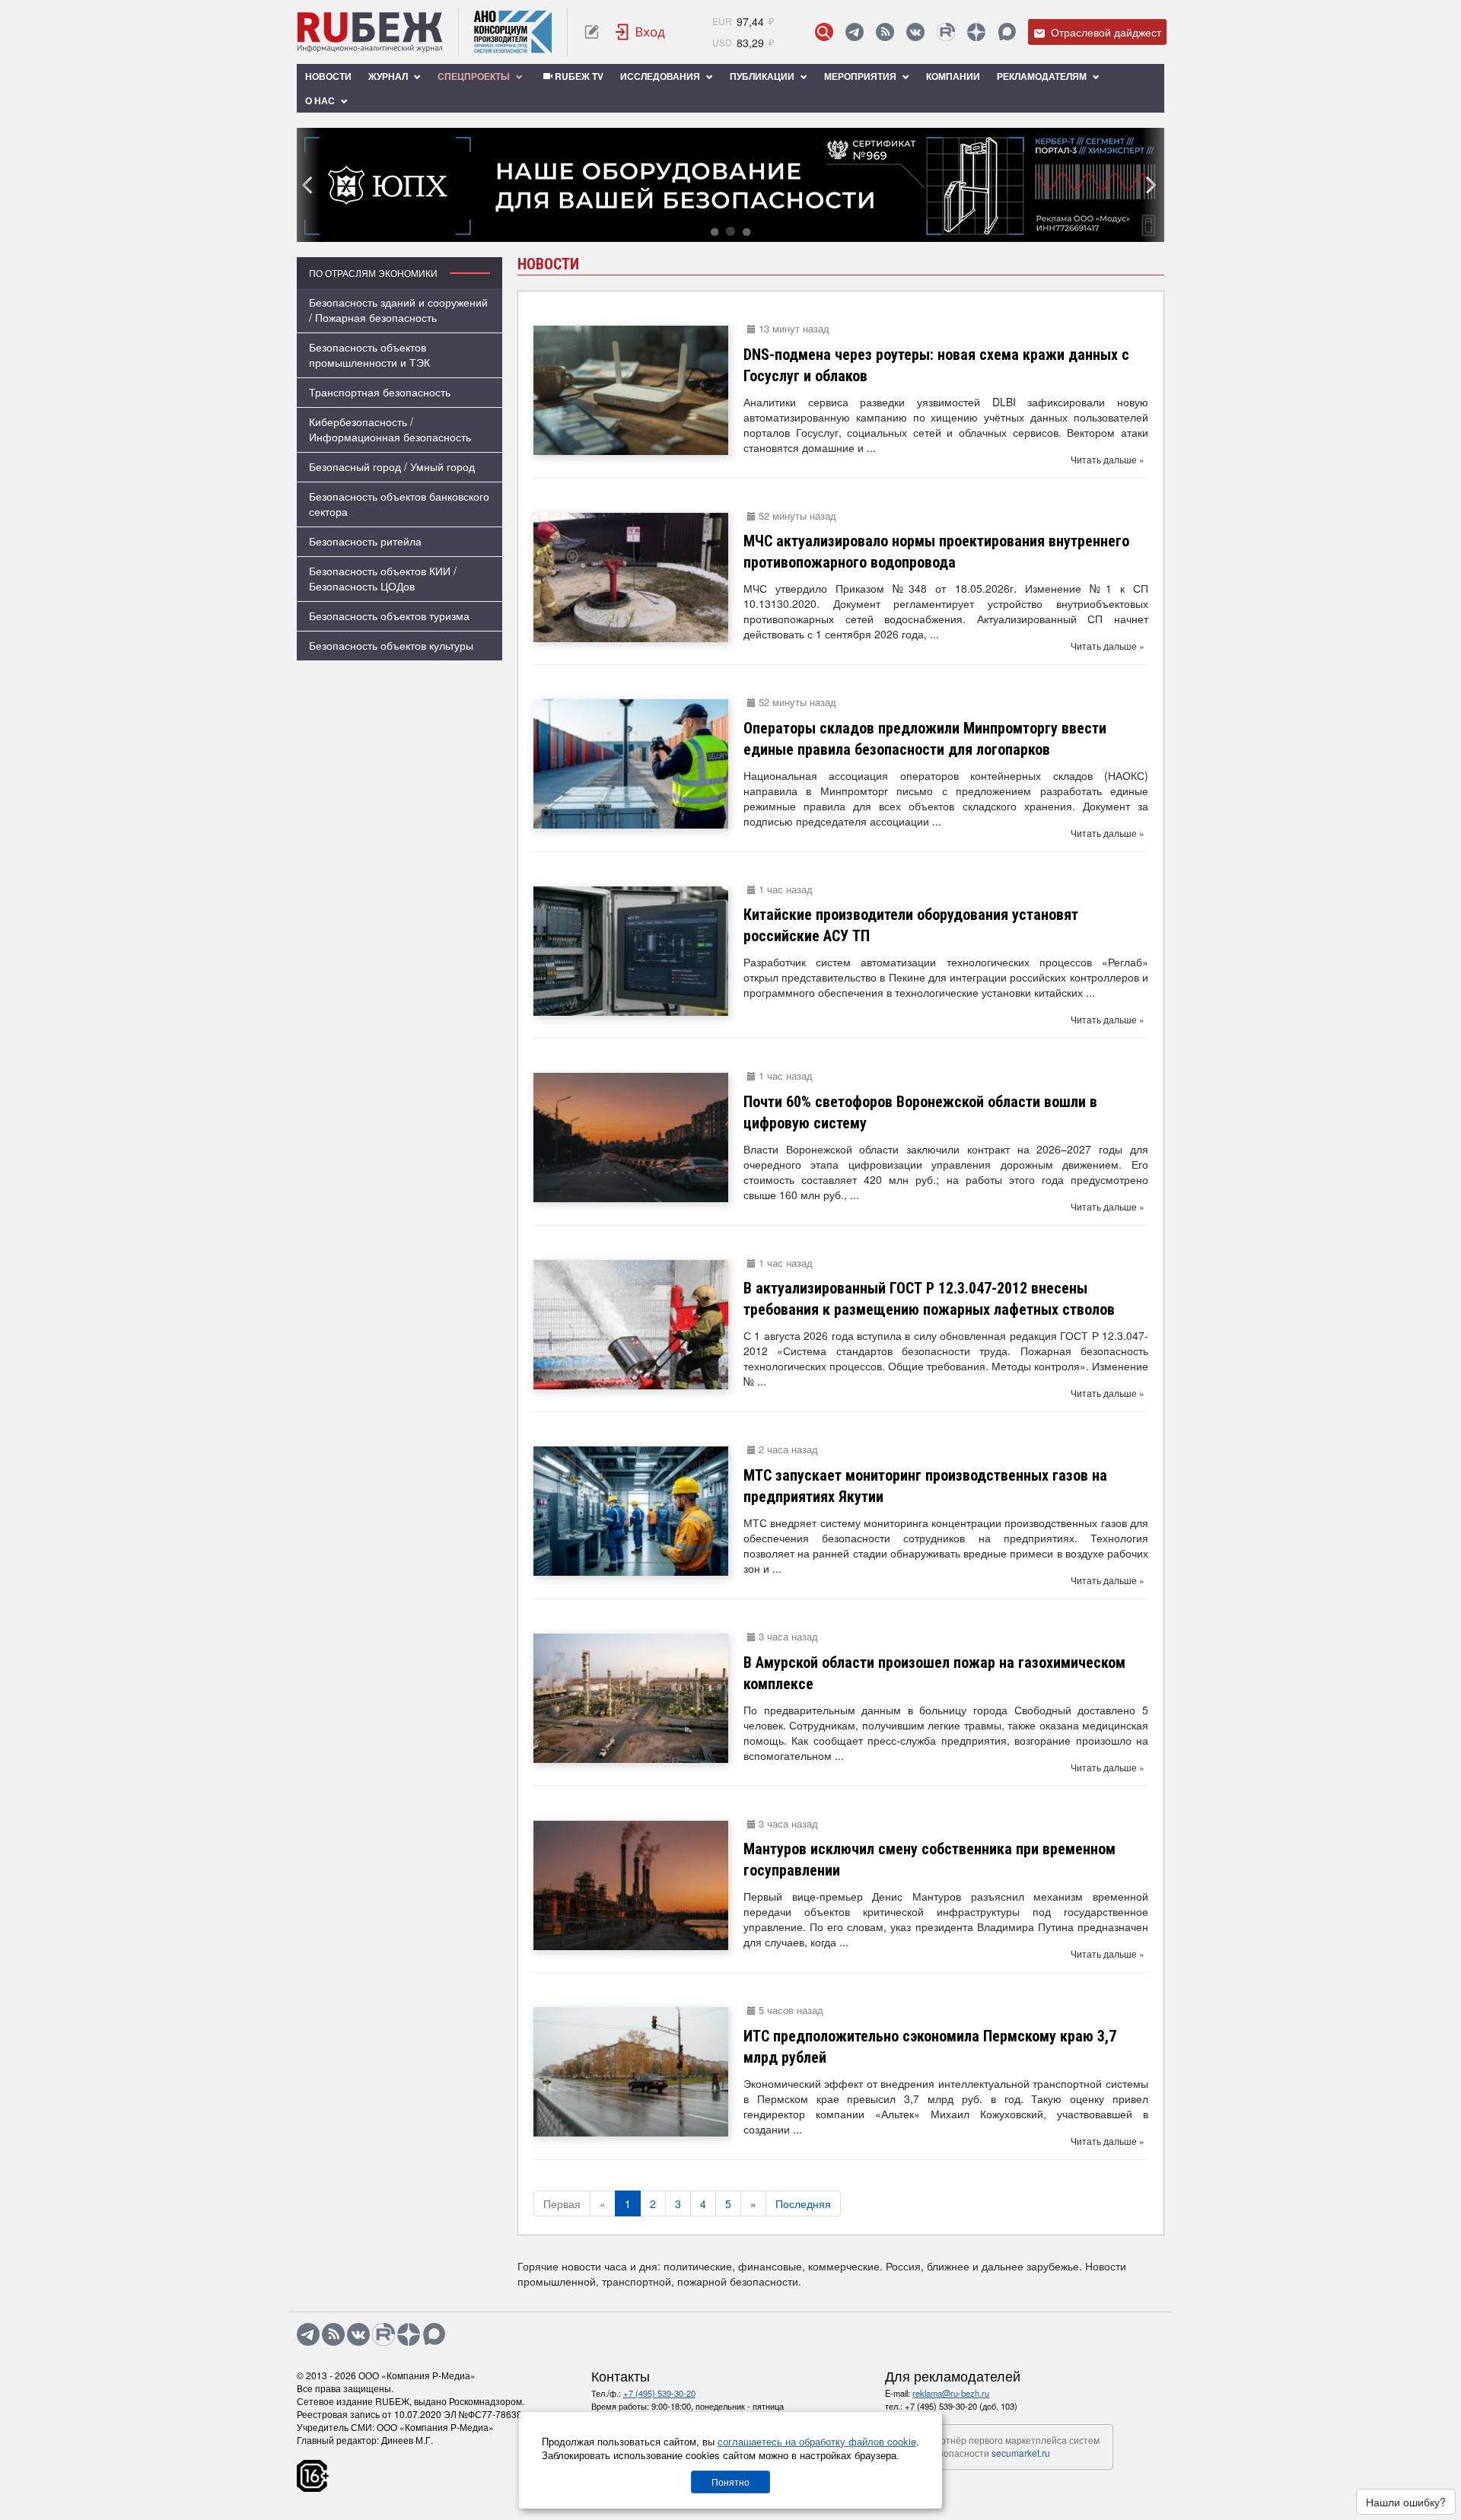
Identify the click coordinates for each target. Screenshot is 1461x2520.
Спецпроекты (475, 76)
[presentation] (308, 185)
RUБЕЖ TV (578, 76)
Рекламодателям (1043, 76)
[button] (715, 231)
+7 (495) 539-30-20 (659, 2393)
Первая (562, 2203)
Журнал (389, 76)
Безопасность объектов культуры (391, 645)
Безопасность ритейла (365, 541)
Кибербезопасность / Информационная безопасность (390, 429)
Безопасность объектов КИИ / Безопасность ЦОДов (383, 578)
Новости (328, 76)
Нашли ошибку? (1406, 2502)
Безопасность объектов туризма (389, 616)
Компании (953, 76)
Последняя (803, 2203)
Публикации (763, 76)
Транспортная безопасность (380, 392)
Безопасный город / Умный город (392, 466)
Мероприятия (861, 76)
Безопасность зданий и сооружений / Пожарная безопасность (398, 310)
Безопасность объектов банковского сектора (399, 504)
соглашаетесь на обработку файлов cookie (817, 2441)
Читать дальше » (1108, 459)
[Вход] (641, 32)
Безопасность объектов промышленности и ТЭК (369, 355)
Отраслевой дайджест (1105, 32)
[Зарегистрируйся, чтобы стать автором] (592, 32)
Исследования (661, 76)
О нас (321, 100)
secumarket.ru (1021, 2453)
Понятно (730, 2482)
